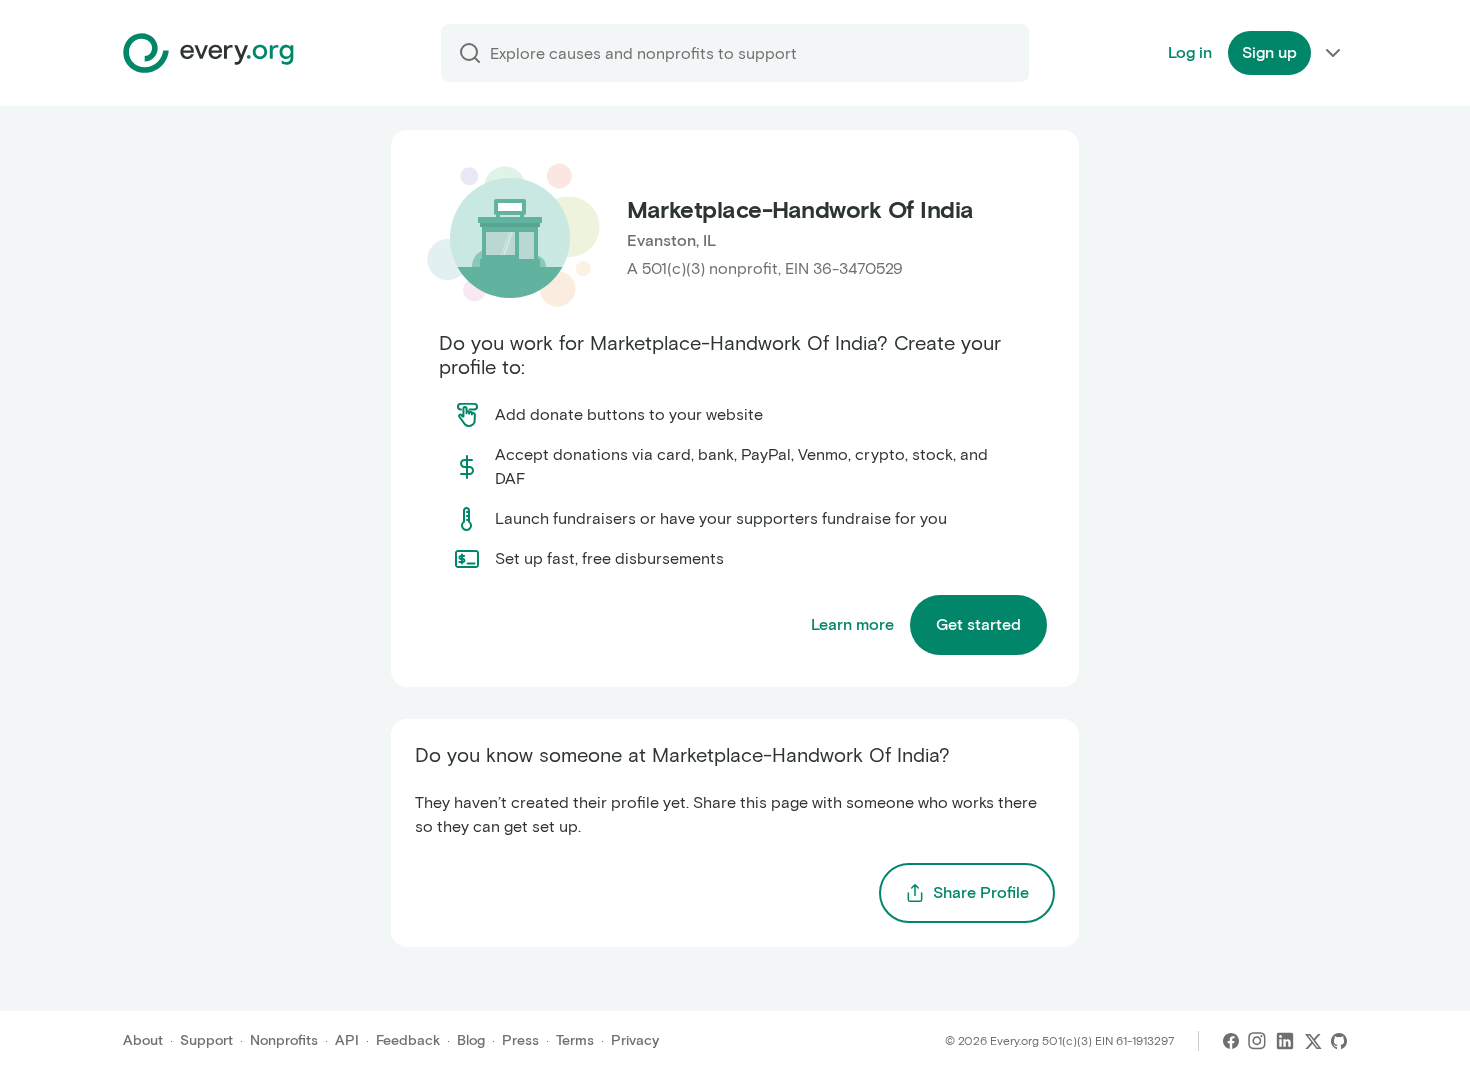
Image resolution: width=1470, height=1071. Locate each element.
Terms (575, 1040)
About (143, 1040)
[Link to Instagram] (1257, 1041)
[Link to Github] (1339, 1041)
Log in (1190, 52)
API (347, 1040)
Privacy (635, 1040)
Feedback (408, 1040)
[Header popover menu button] (1333, 53)
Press (520, 1040)
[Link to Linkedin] (1285, 1041)
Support (206, 1040)
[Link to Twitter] (1313, 1041)
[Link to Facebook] (1231, 1041)
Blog (471, 1040)
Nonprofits (284, 1040)
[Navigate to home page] (208, 53)
